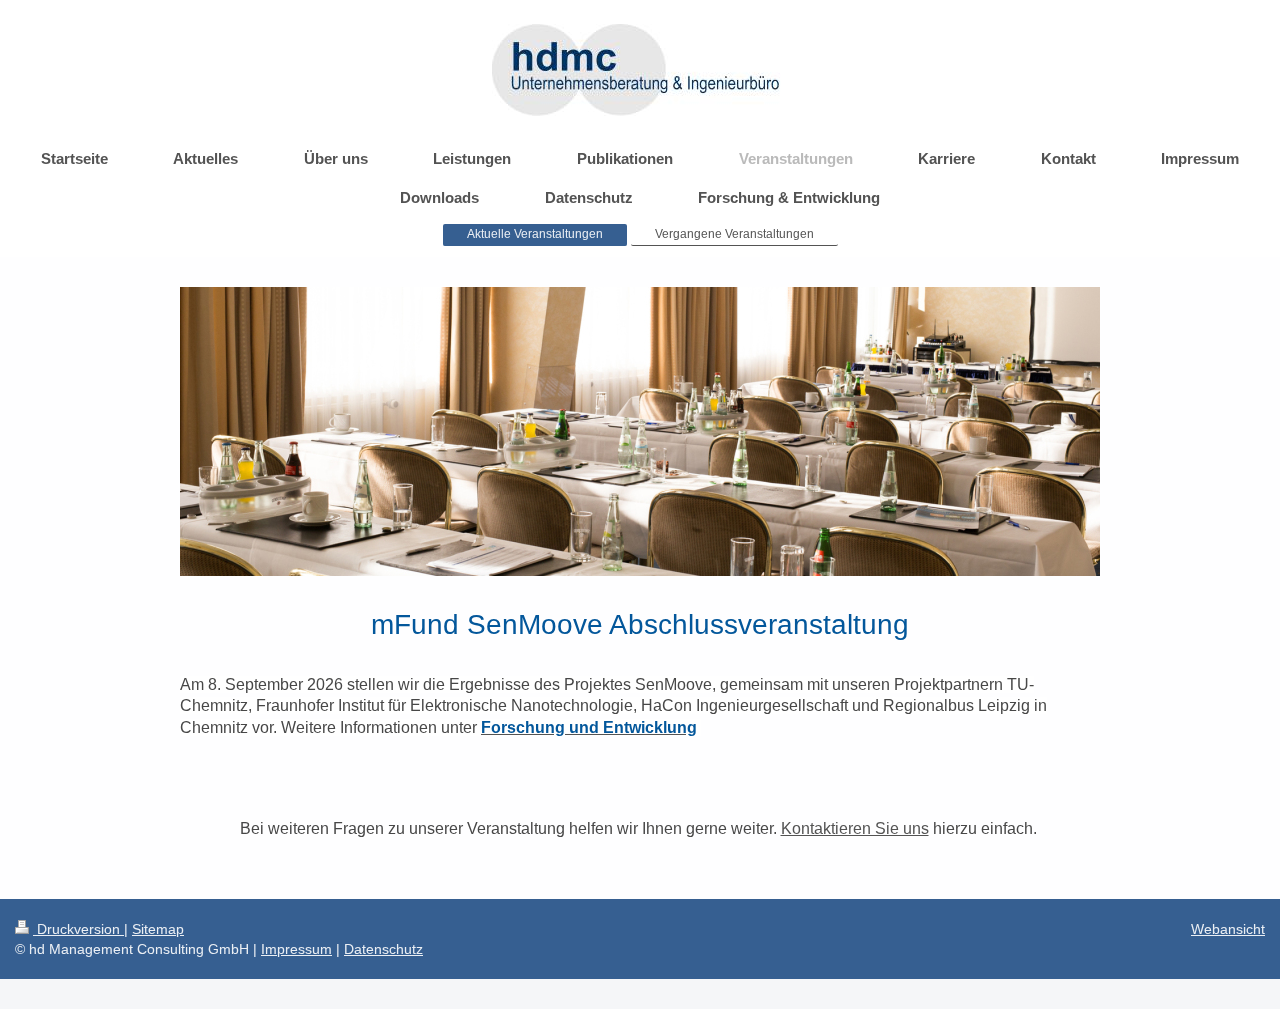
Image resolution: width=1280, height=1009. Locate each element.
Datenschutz (383, 949)
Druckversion (78, 929)
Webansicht (1228, 929)
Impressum (296, 949)
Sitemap (158, 929)
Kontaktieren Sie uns (855, 828)
